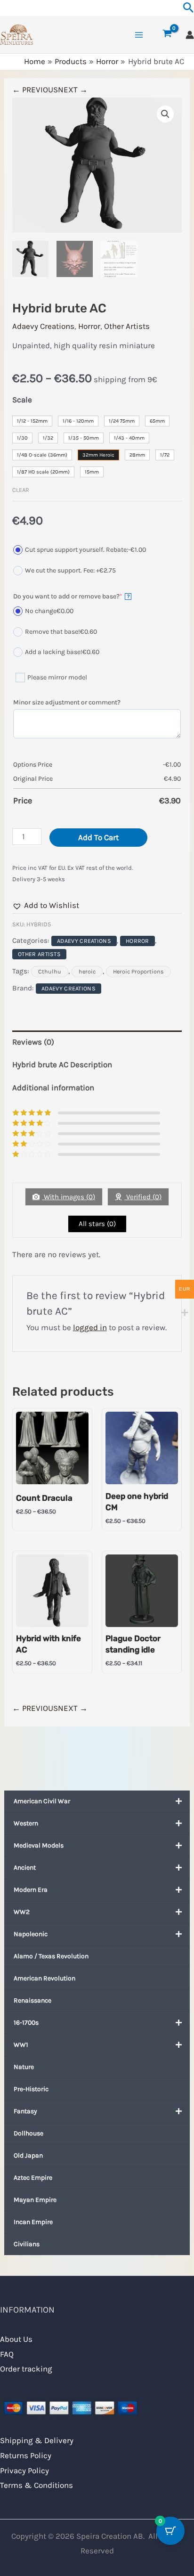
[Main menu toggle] (139, 35)
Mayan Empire (35, 2200)
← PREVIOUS (35, 90)
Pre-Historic (31, 2089)
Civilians (27, 2244)
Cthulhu (50, 972)
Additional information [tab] (53, 1088)
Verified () (143, 1197)
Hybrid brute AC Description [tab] (62, 1064)
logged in (90, 1327)
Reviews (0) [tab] (33, 1042)
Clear (21, 490)
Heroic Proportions (138, 972)
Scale (22, 400)
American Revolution (44, 1978)
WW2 (22, 1912)
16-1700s (26, 2023)
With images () (69, 1197)
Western (26, 1823)
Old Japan (28, 2155)
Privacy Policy (24, 2470)
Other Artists (127, 326)
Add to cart (98, 837)
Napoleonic (31, 1934)
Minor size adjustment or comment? (67, 702)
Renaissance (32, 2000)
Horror (89, 326)
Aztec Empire (33, 2178)
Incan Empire (33, 2222)
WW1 (21, 2045)
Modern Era (31, 1890)
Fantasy (25, 2111)
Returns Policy (26, 2455)
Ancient (25, 1868)
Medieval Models (39, 1845)
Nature (24, 2067)
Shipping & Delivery (37, 2440)
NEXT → (73, 90)
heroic (87, 972)
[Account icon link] (190, 35)
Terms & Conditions (36, 2485)
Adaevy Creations (43, 326)
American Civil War (42, 1801)
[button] (165, 114)
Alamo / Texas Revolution (51, 1956)
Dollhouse (28, 2133)
